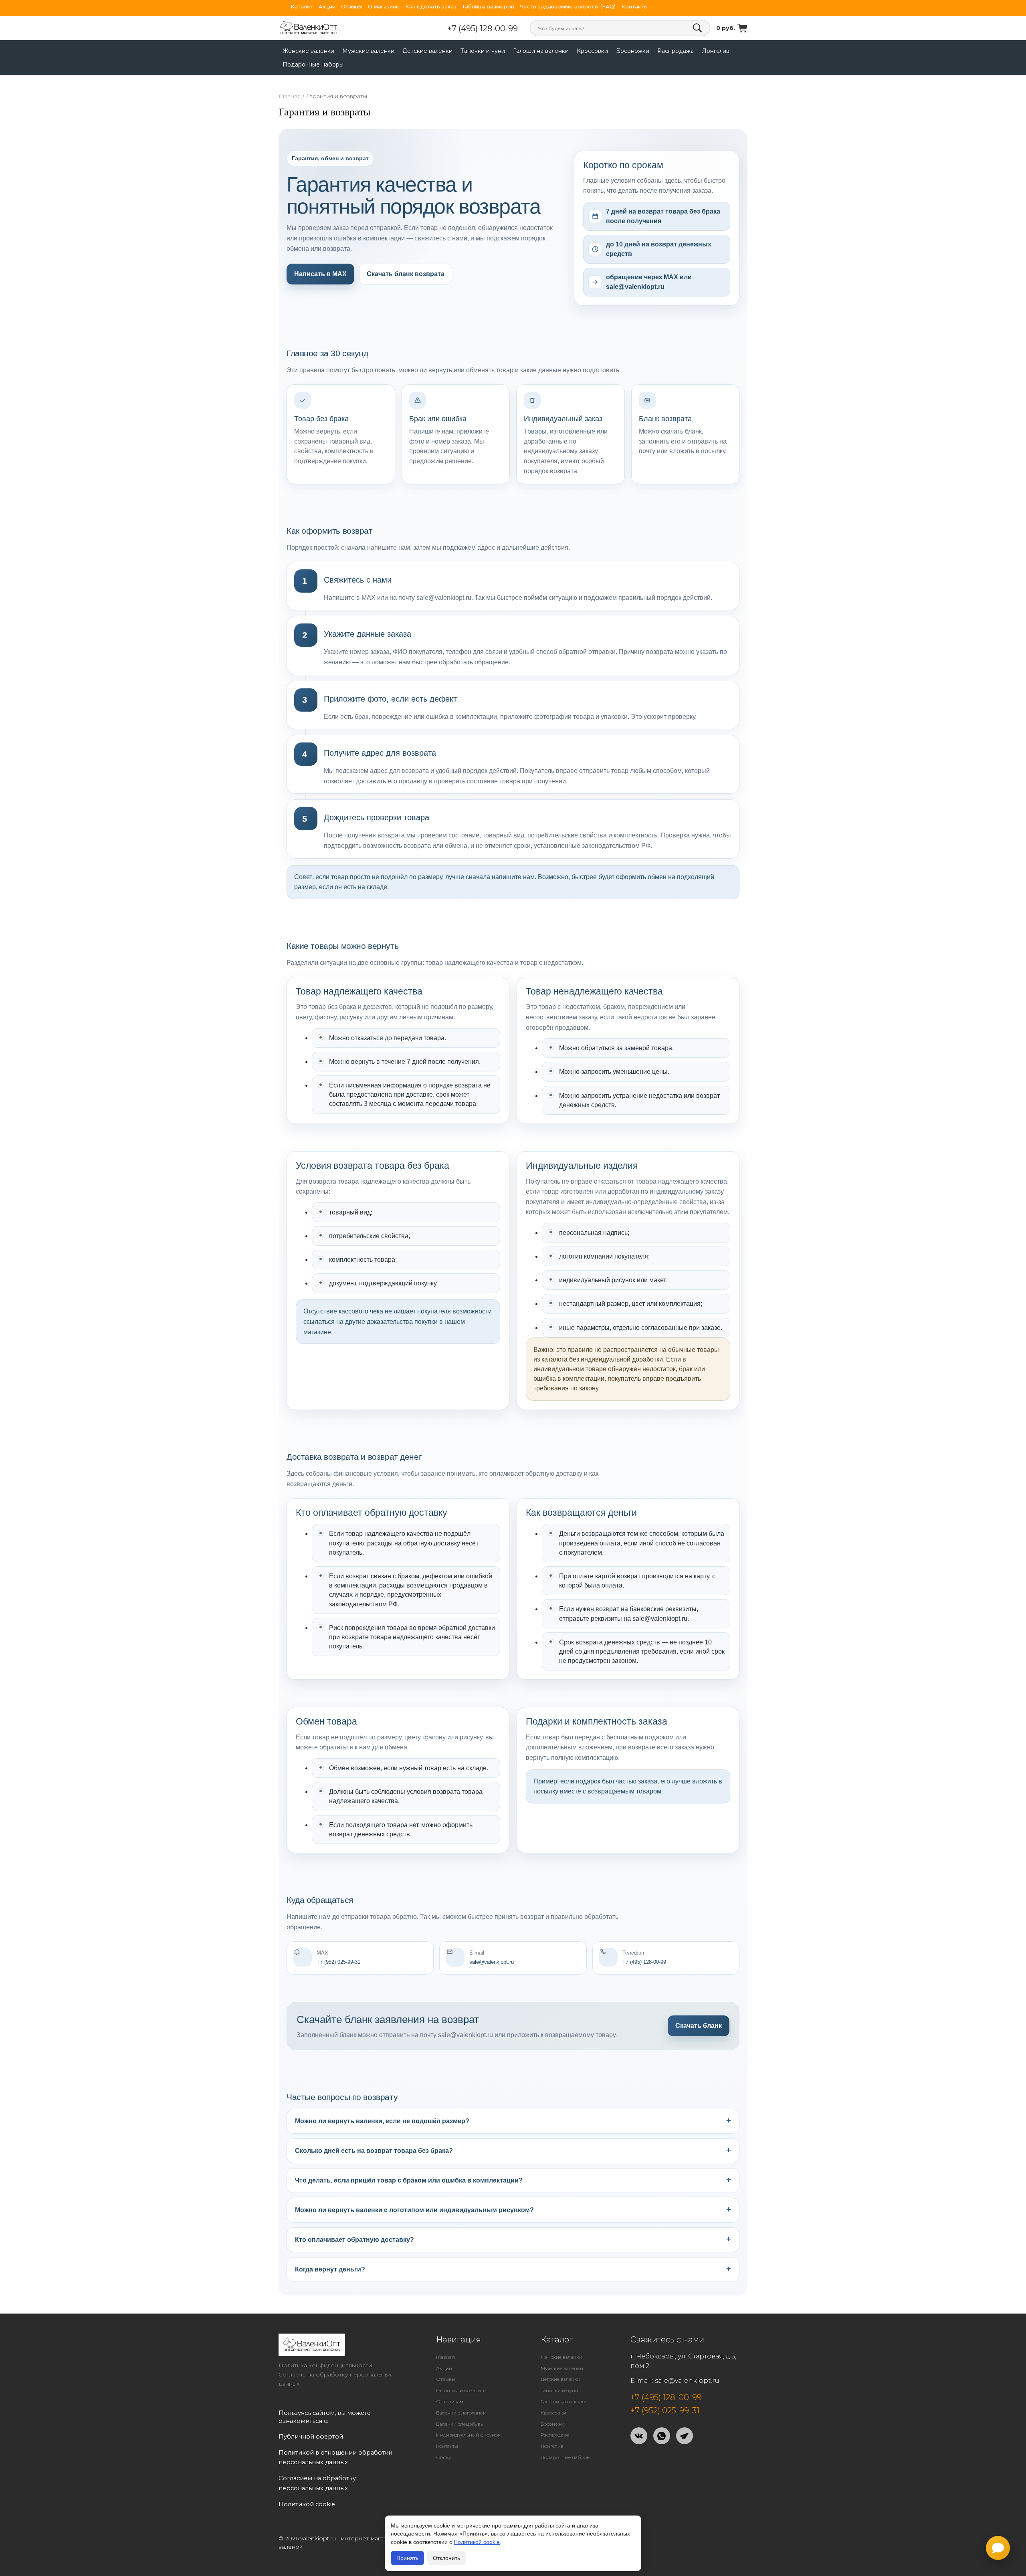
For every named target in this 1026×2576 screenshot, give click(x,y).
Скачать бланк (699, 2026)
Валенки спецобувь (459, 2424)
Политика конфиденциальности (325, 2365)
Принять (407, 2558)
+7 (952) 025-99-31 (665, 2411)
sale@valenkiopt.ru (687, 2381)
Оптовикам (450, 2402)
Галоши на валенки (541, 51)
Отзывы (352, 7)
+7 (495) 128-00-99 (483, 28)
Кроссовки (592, 51)
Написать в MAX (320, 274)
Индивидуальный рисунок (468, 2435)
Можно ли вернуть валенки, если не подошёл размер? (382, 2121)
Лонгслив (716, 51)
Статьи (444, 2457)
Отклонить (446, 2558)
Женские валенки (308, 51)
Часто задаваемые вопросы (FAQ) (568, 7)
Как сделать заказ (431, 7)
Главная (290, 96)
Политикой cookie (477, 2542)
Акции (327, 7)
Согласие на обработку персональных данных (335, 2379)
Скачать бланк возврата (406, 274)
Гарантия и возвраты (461, 2390)
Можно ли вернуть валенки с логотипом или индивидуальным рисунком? (414, 2210)
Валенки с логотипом (461, 2413)
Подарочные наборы (313, 65)
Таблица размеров (488, 7)
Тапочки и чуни (483, 51)
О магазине (384, 7)
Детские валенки (427, 51)
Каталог (302, 7)
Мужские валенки (368, 51)
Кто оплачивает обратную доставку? (354, 2240)
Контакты (634, 7)
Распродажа (676, 51)
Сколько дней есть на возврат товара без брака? (374, 2151)
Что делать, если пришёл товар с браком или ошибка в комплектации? (409, 2180)
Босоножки (633, 51)
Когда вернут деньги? (330, 2269)
